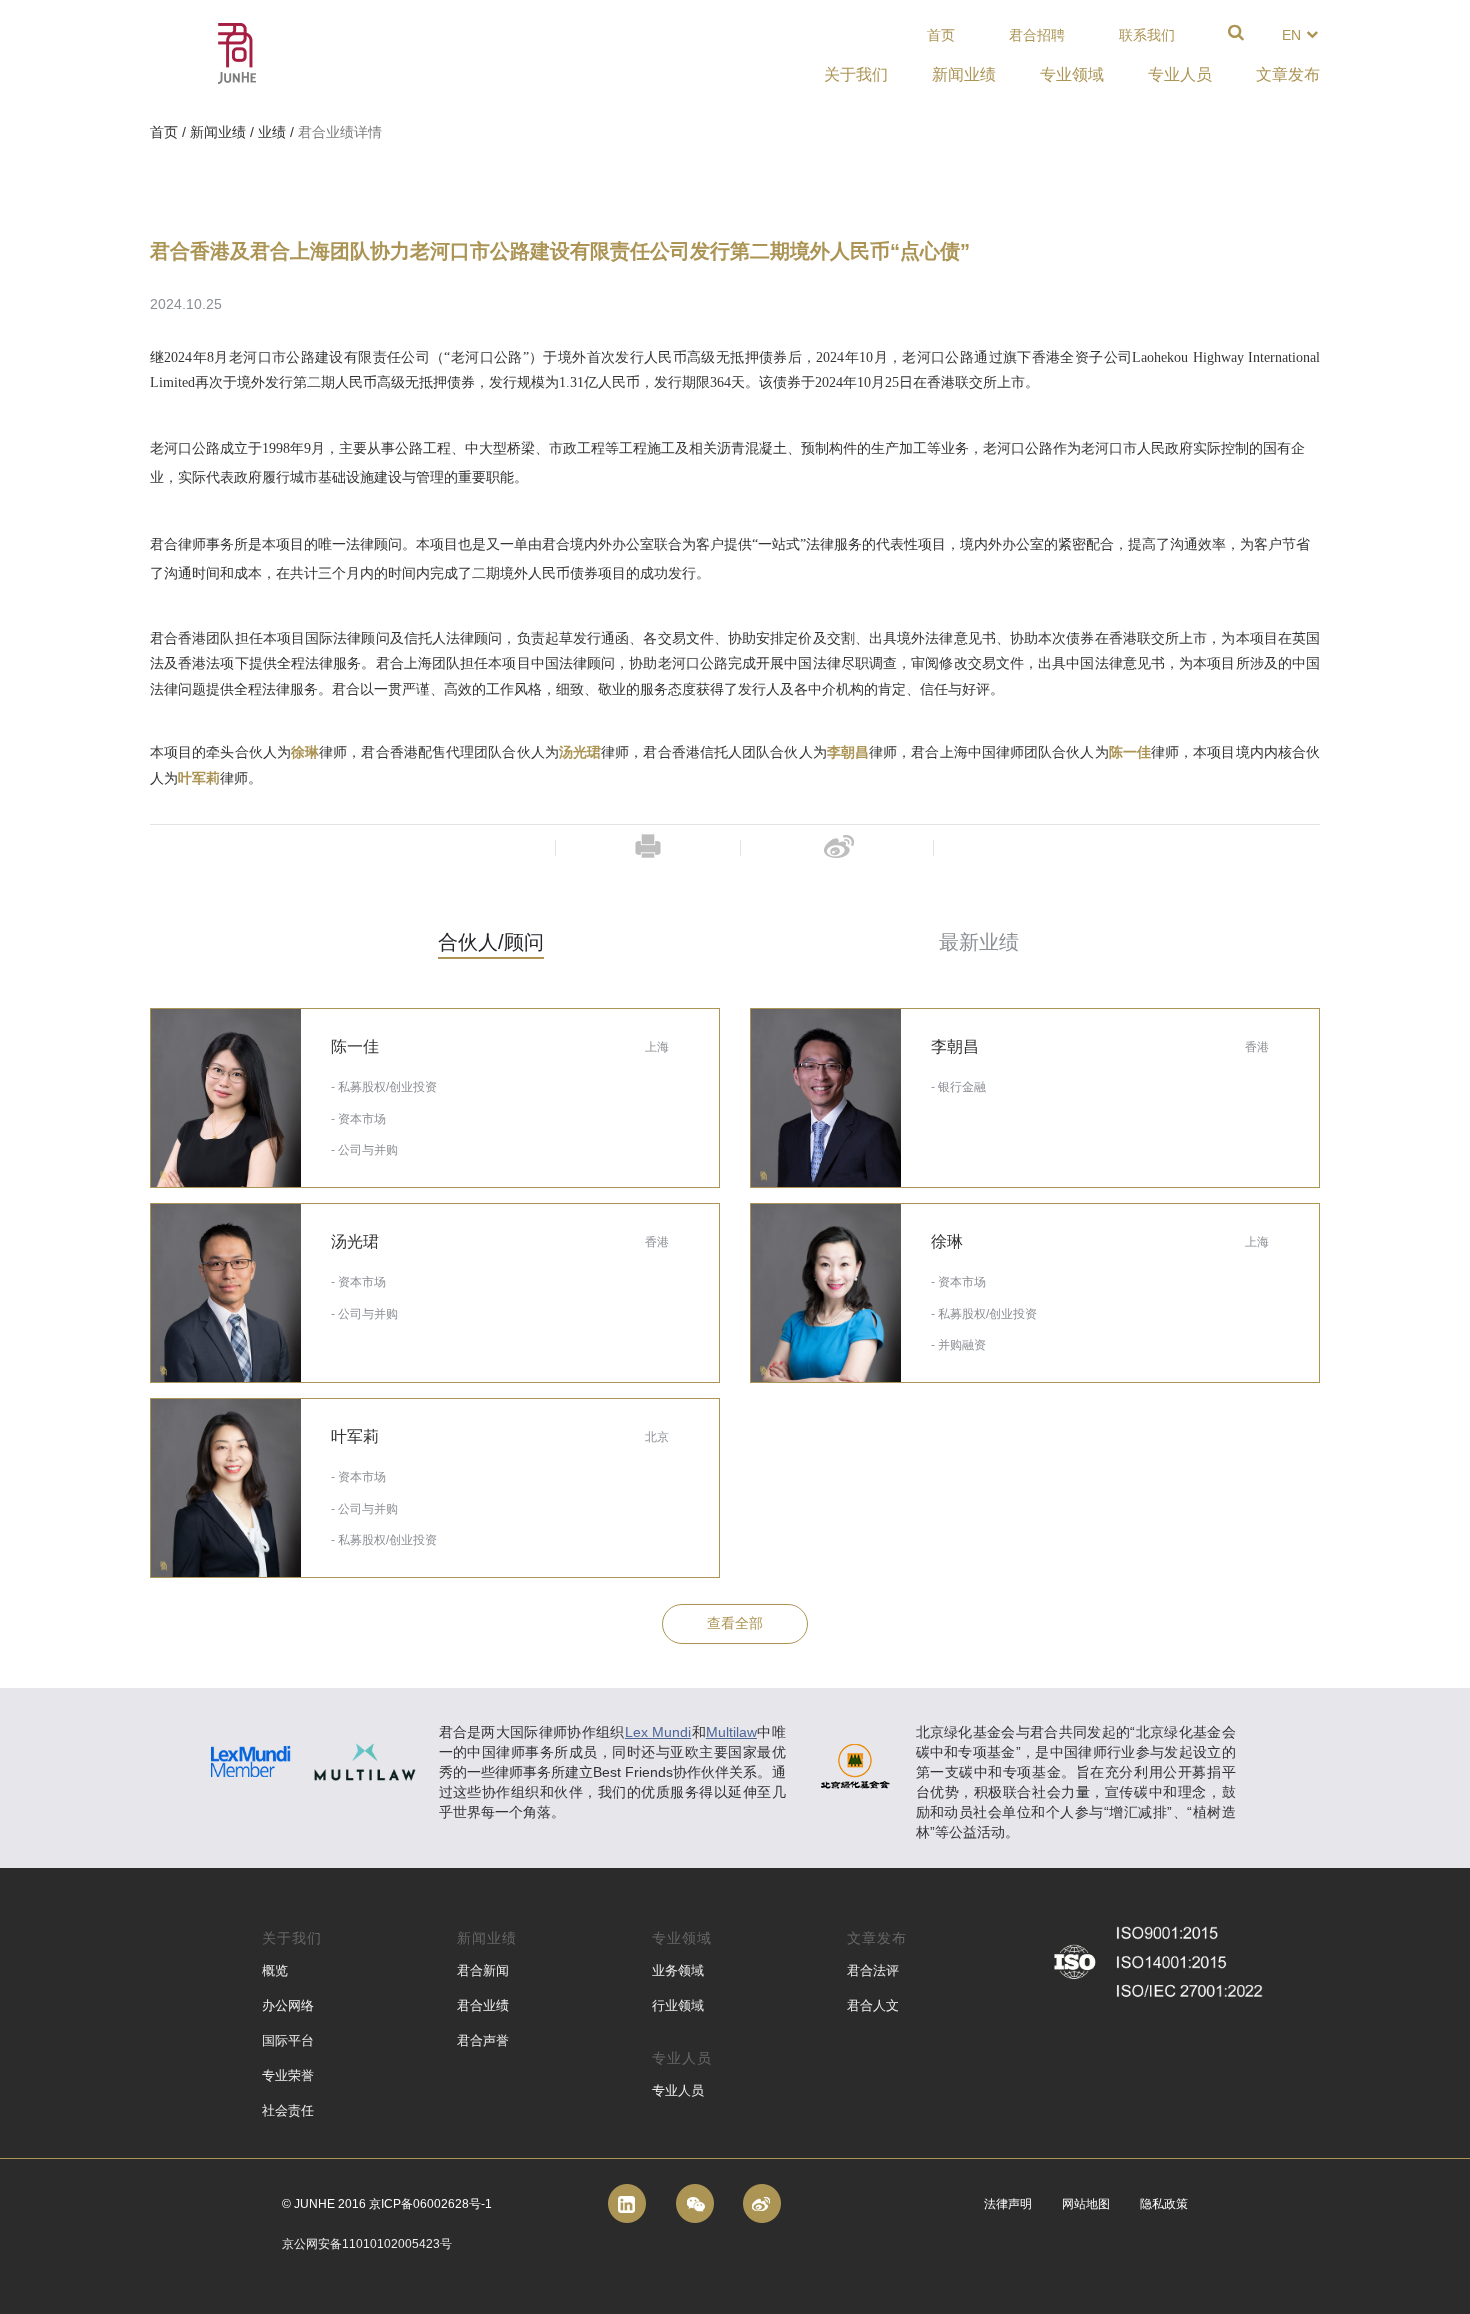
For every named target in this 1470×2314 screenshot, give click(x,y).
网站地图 (1086, 2204)
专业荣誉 (288, 2075)
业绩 (272, 132)
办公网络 (288, 2005)
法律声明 (1008, 2204)
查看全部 (735, 1623)
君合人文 (873, 2005)
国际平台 (288, 2040)
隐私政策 (1164, 2204)
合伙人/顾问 (491, 942)
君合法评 (873, 1970)
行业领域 (678, 2005)
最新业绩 (979, 942)
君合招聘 (1037, 35)
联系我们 (1147, 35)
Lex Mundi (658, 1732)
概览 (275, 1970)
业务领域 (678, 1970)
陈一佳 (1130, 752)
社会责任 (288, 2110)
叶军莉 (199, 778)
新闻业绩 (218, 132)
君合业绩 (483, 2005)
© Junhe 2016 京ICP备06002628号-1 (387, 2204)
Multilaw (731, 1732)
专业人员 (678, 2090)
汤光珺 (580, 752)
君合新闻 (483, 1970)
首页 (941, 35)
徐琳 (305, 752)
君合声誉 (483, 2040)
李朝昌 (848, 752)
